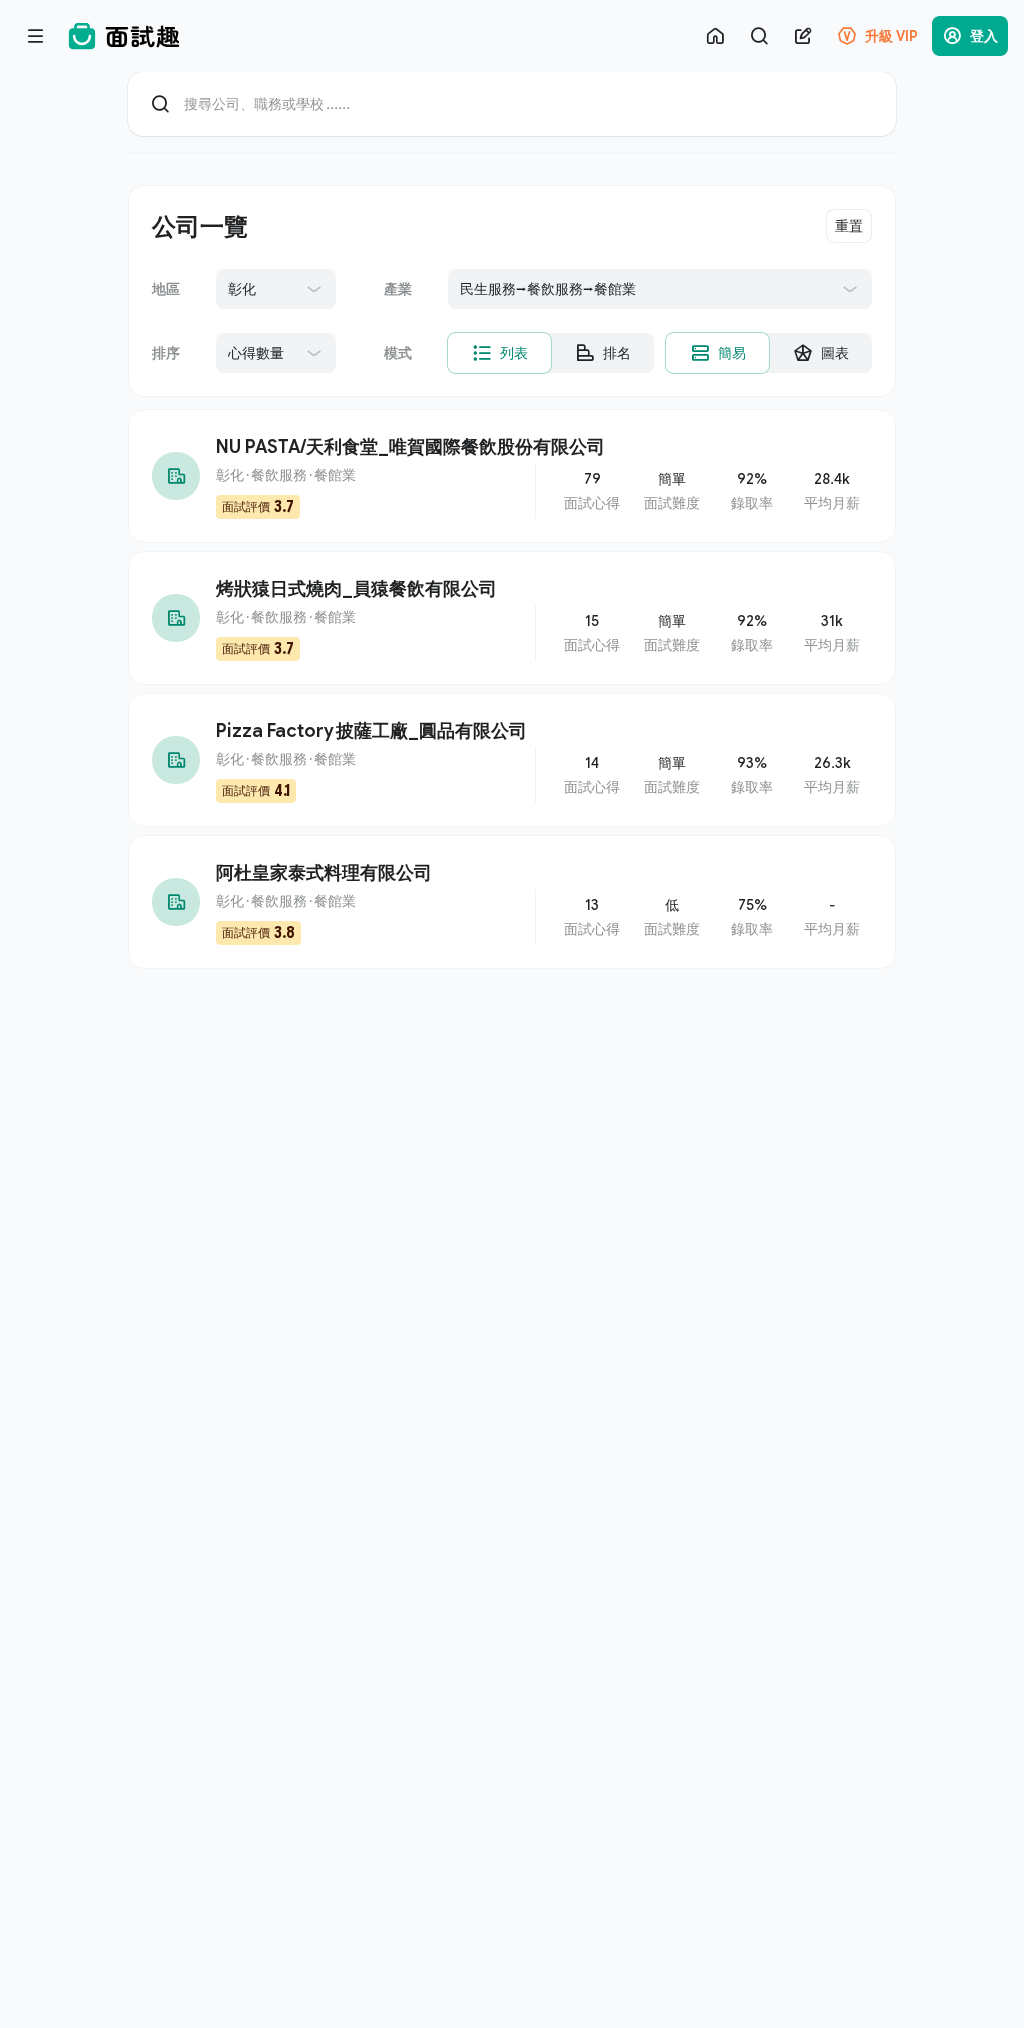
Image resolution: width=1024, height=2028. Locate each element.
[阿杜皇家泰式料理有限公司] (512, 902)
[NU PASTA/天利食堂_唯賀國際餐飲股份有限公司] (512, 476)
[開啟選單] (36, 36)
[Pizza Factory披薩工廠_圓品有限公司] (512, 760)
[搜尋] (759, 36)
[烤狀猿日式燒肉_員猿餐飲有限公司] (512, 618)
